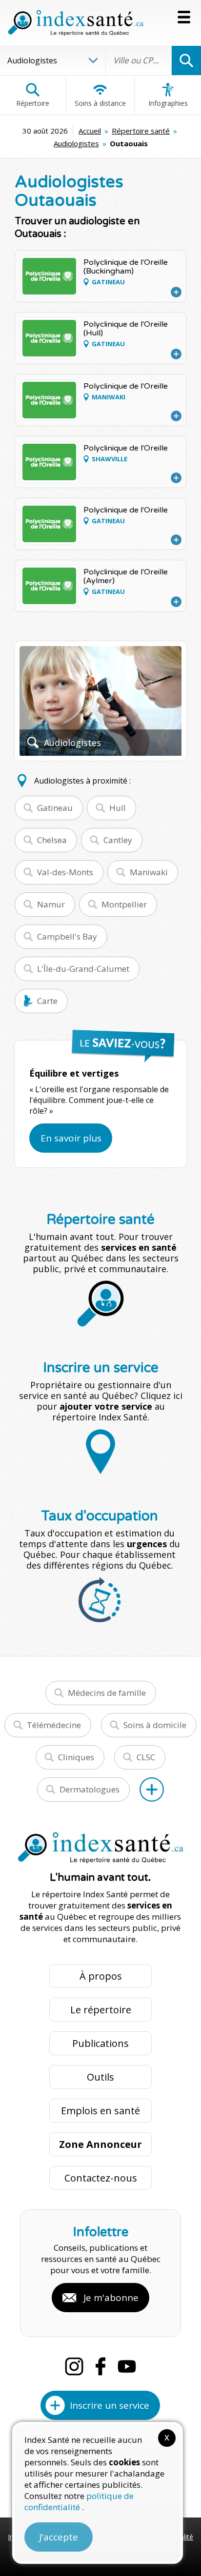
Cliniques (76, 1757)
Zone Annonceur (100, 2144)
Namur (51, 904)
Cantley (118, 840)
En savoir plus (71, 1138)
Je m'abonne (111, 2298)
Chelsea (52, 840)
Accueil (90, 131)
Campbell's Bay (67, 936)
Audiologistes (76, 143)
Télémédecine (54, 1725)
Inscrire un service (110, 2405)
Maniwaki (149, 872)
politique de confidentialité (79, 2501)
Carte (47, 1001)
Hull (118, 808)
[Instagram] (74, 2366)
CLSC (146, 1757)
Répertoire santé (141, 131)
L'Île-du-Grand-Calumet (83, 969)
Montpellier (124, 904)
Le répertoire (101, 2010)
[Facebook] (100, 2366)
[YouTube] (127, 2366)
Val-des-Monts (65, 872)
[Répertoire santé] (152, 1789)
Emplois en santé (100, 2111)
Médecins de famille (107, 1693)
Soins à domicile (155, 1725)
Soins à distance (100, 103)
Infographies (168, 103)
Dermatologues (90, 1789)
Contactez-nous (101, 2178)
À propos (101, 1976)
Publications (100, 2043)
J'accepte (59, 2537)
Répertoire (33, 103)
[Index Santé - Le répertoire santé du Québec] (76, 23)
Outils (100, 2077)
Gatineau (55, 808)
